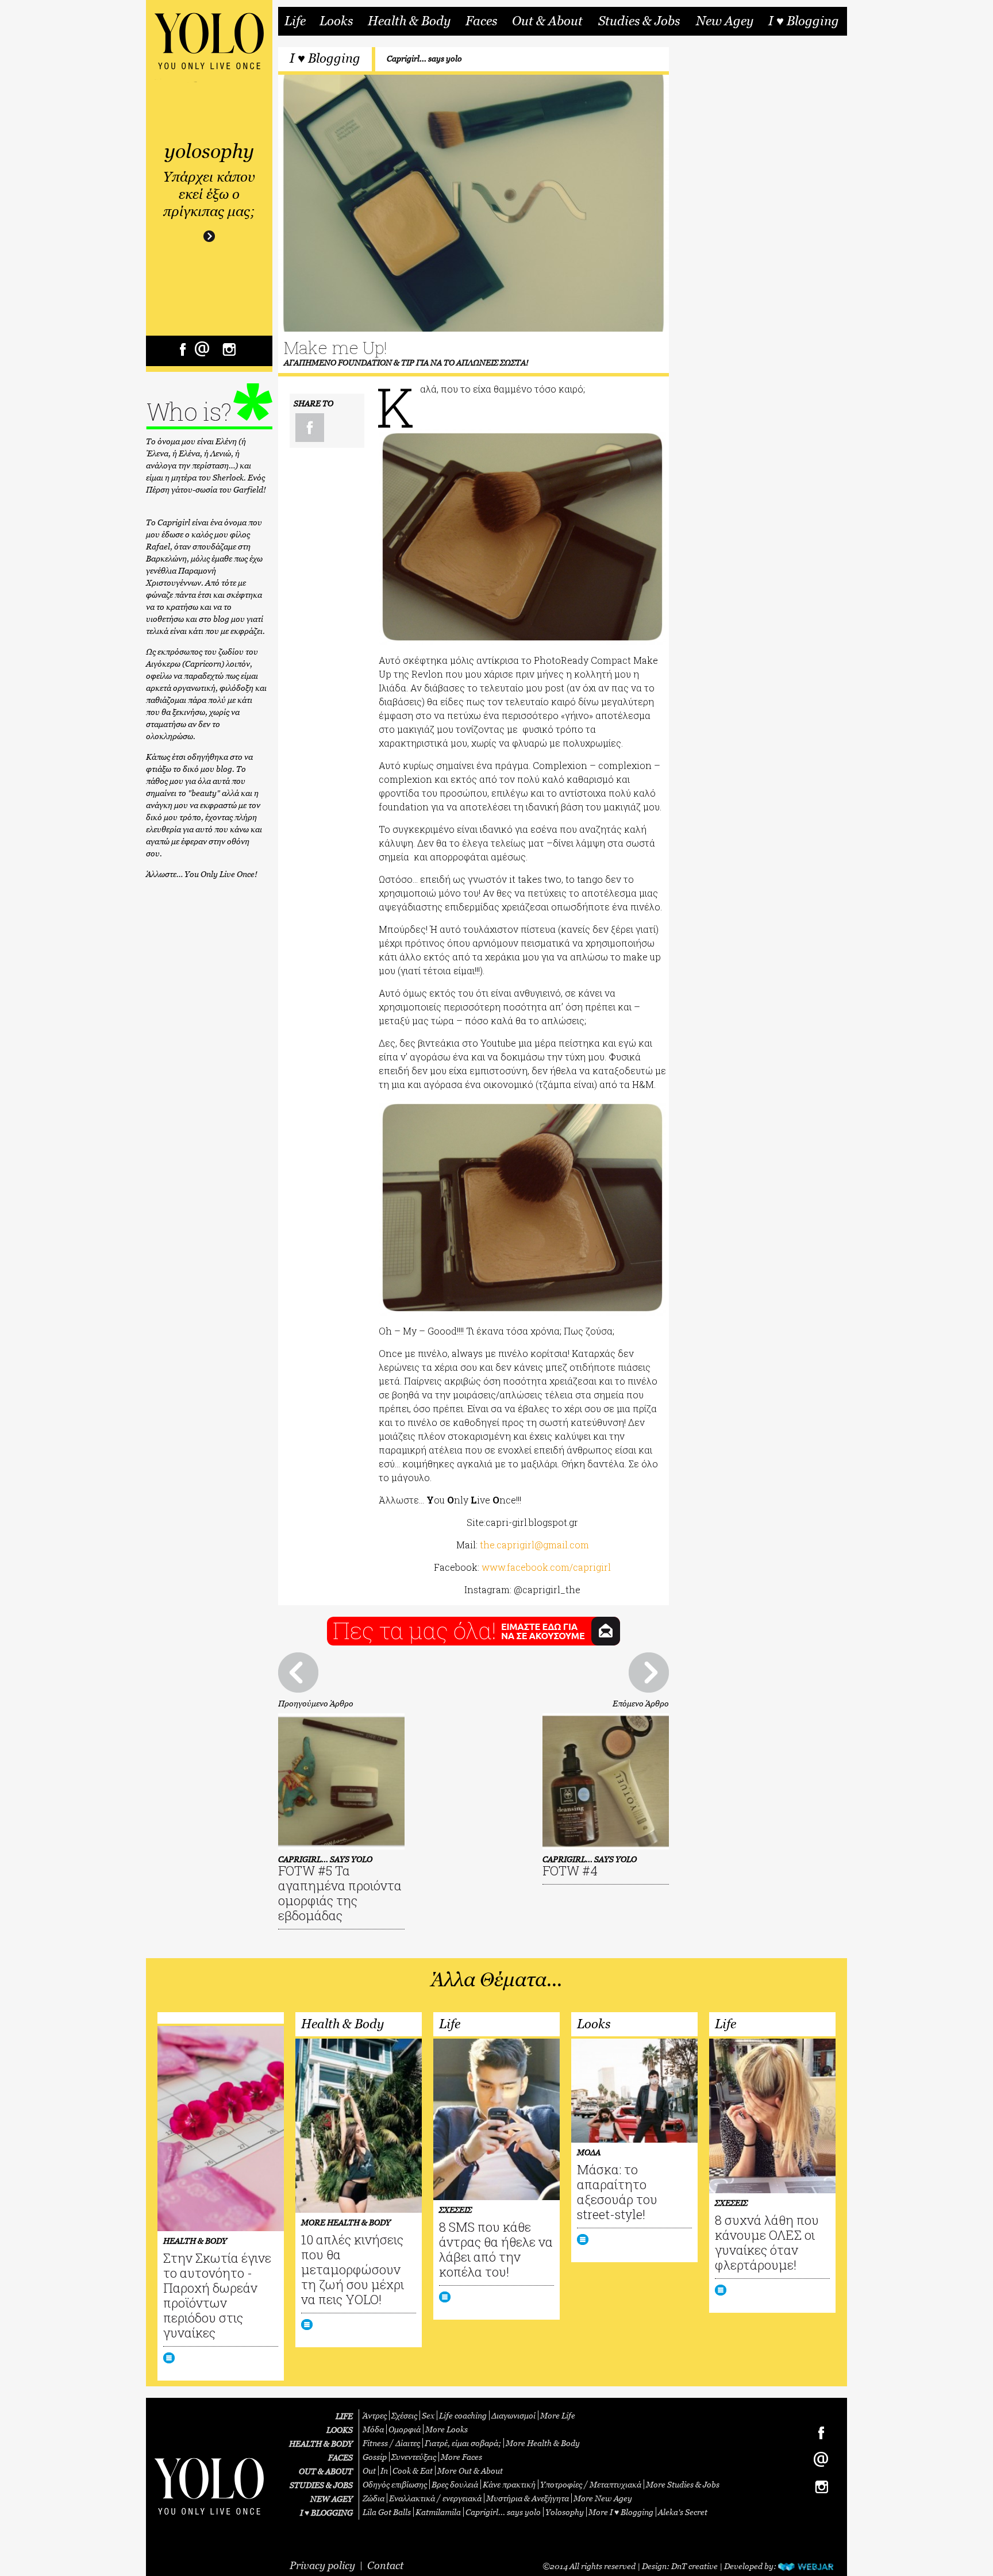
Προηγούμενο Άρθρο (316, 1703)
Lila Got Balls (387, 2512)
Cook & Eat (413, 2471)
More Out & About (470, 2471)
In (384, 2471)
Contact (385, 2565)
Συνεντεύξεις (414, 2457)
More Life (558, 2415)
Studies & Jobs (639, 21)
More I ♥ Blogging (621, 2512)
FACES (340, 2457)
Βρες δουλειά (455, 2484)
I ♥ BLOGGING (326, 2512)
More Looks (447, 2429)
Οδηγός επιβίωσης (395, 2484)
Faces (481, 21)
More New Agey (603, 2498)
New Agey (725, 21)
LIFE (344, 2416)
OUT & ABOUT (326, 2471)
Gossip (375, 2457)
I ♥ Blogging (804, 21)
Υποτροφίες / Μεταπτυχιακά (591, 2484)
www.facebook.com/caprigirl (546, 1567)
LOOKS (340, 2430)
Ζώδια (374, 2498)
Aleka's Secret (683, 2512)
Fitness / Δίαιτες (391, 2443)
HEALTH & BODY (321, 2444)
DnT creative (694, 2566)
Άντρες (375, 2415)
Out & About (547, 21)
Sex (428, 2415)
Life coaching (463, 2415)
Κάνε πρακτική (509, 2484)
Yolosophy (565, 2512)
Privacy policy (322, 2565)
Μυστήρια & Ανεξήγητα (528, 2498)
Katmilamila (438, 2512)
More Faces (461, 2457)
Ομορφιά (405, 2429)
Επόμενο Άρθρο (641, 1703)
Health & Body (409, 21)
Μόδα (373, 2429)
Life (295, 21)
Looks (336, 21)
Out (369, 2471)
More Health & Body (543, 2443)
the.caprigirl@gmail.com (534, 1545)
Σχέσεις (404, 2415)
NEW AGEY (332, 2499)
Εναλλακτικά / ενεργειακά (435, 2498)
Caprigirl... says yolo (424, 58)
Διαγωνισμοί (513, 2415)
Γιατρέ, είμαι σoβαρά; (463, 2443)
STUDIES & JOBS (321, 2485)
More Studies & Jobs (683, 2484)
